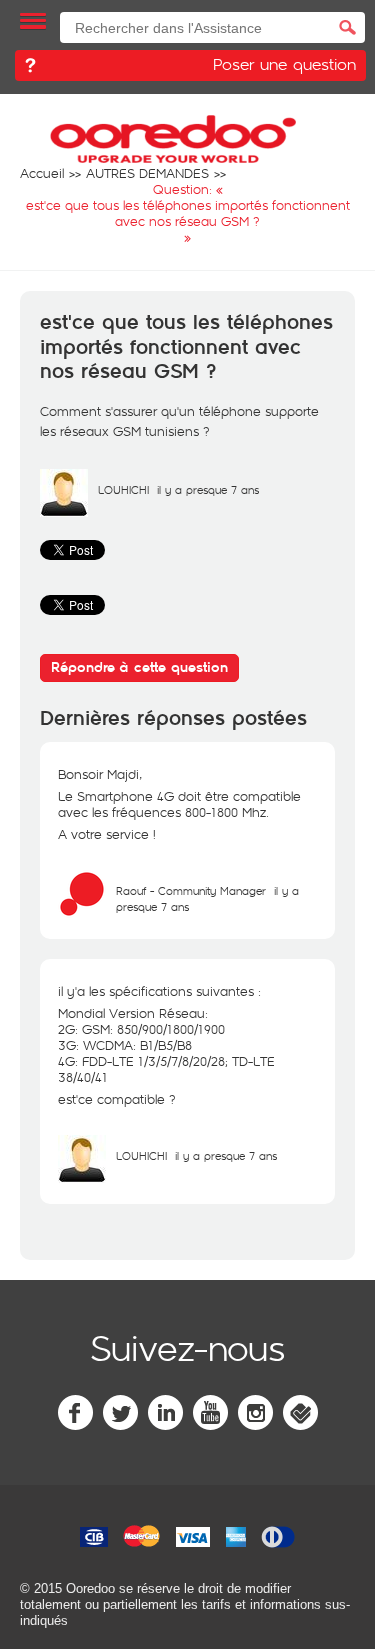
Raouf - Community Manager (191, 890)
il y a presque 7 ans (226, 1155)
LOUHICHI (123, 489)
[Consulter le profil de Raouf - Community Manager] (82, 913)
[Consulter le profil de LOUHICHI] (64, 512)
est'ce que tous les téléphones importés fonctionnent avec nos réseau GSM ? (186, 347)
